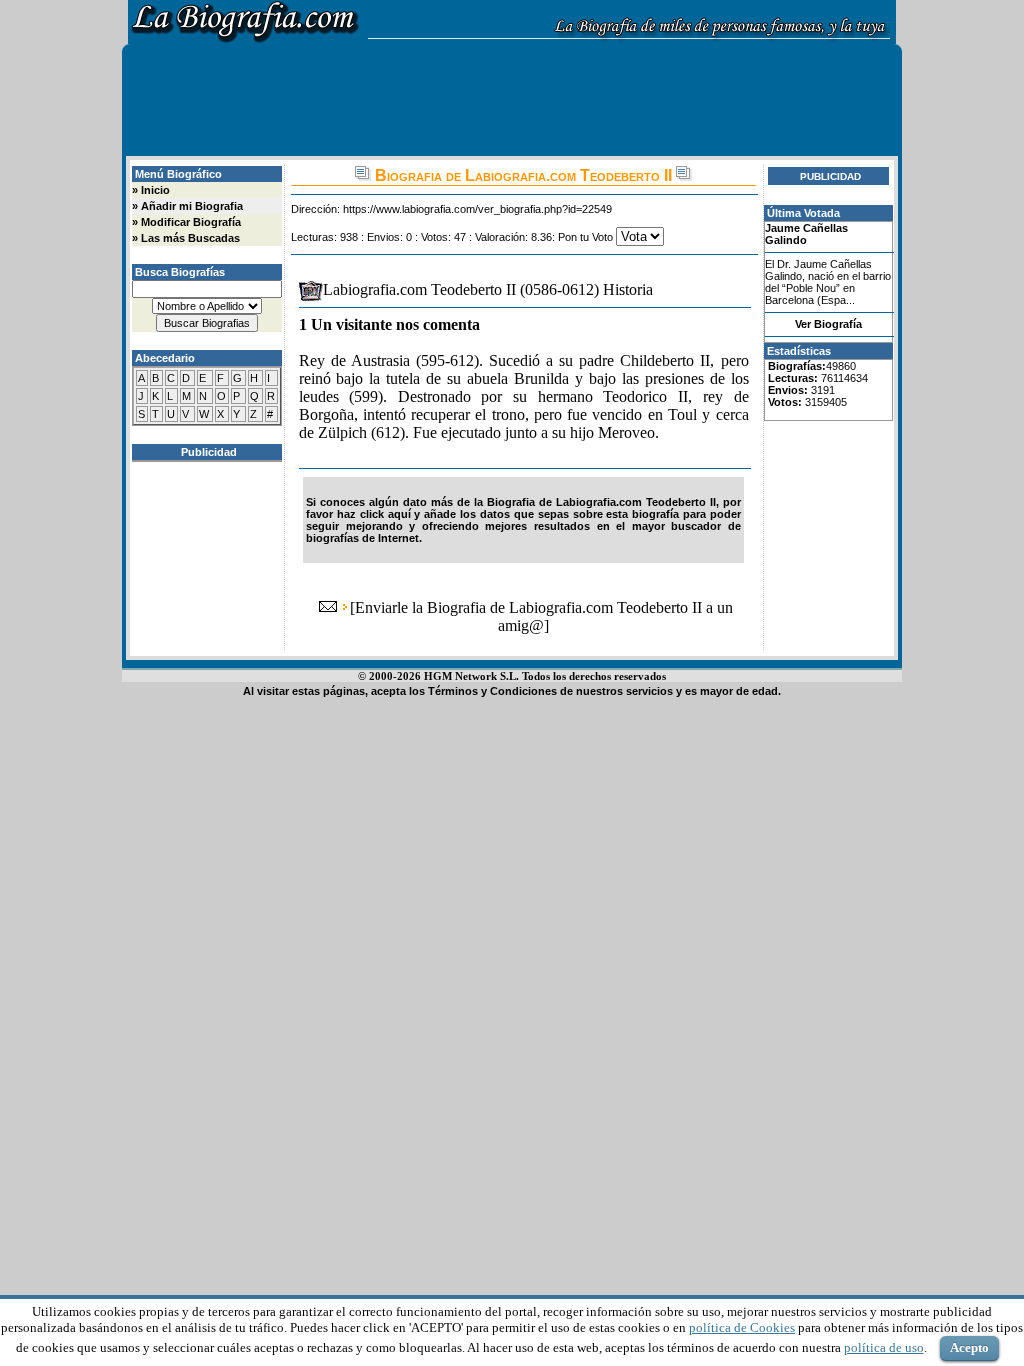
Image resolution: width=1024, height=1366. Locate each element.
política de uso (884, 1347)
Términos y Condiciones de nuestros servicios (550, 691)
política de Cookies (742, 1327)
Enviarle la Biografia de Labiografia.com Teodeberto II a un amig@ (544, 616)
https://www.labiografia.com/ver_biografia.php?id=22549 (477, 209)
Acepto (969, 1347)
